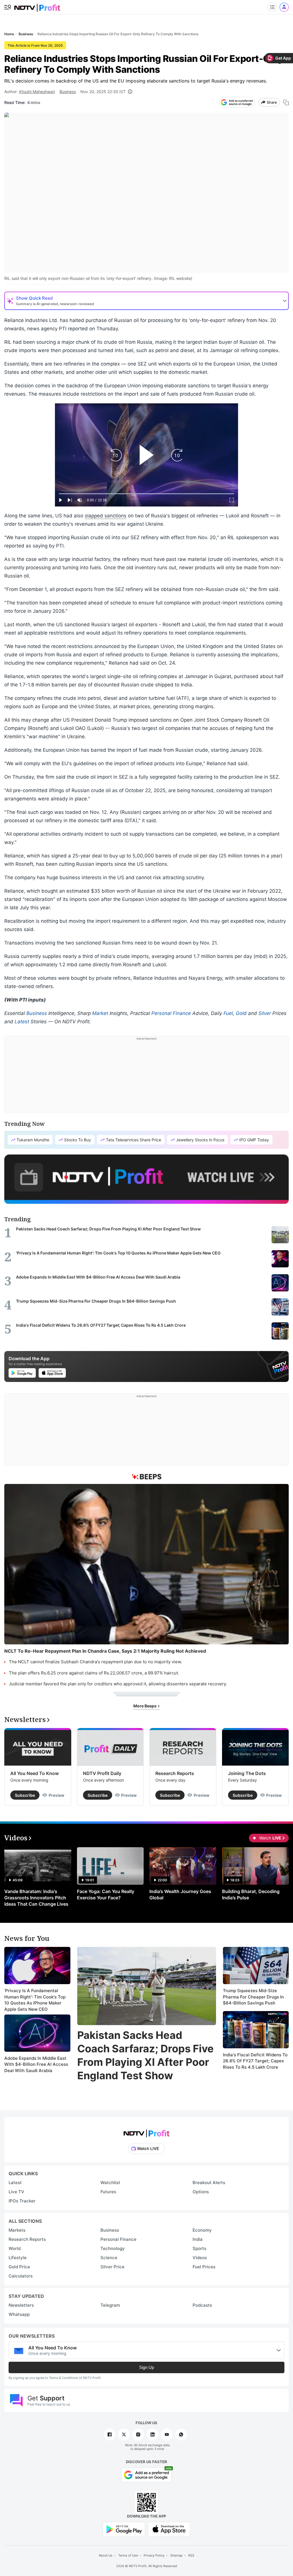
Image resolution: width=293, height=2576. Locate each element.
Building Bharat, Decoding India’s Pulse (251, 1894)
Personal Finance (171, 1013)
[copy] (286, 102)
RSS (191, 2555)
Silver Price (112, 2267)
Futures (108, 2192)
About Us (106, 2555)
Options (201, 2192)
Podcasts (202, 2305)
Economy (202, 2230)
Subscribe (25, 1795)
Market (100, 1013)
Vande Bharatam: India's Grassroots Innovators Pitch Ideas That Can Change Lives (36, 1898)
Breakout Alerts (209, 2183)
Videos (200, 2258)
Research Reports (175, 1773)
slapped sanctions (106, 516)
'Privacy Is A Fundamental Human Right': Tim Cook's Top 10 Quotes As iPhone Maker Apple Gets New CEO (35, 2000)
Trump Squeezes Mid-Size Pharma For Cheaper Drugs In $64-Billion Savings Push (253, 1997)
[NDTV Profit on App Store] (169, 2529)
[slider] (146, 494)
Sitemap (176, 2555)
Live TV (16, 2192)
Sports (199, 2248)
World (15, 2248)
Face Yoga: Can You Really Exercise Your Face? (106, 1894)
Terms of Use (128, 2555)
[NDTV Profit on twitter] (124, 2434)
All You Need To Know (34, 1773)
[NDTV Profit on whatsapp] (181, 2434)
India (198, 2239)
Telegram (110, 2305)
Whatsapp (19, 2314)
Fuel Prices (204, 2267)
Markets (17, 2230)
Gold (241, 1013)
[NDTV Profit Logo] (146, 2132)
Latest (22, 1022)
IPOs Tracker (22, 2201)
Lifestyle (18, 2258)
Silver (265, 1013)
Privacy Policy (154, 2555)
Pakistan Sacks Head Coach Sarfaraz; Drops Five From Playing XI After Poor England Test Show (145, 2055)
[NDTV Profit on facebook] (110, 2434)
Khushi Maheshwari (37, 92)
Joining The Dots (247, 1773)
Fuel (228, 1013)
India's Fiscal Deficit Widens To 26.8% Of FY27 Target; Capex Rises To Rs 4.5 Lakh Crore (255, 2061)
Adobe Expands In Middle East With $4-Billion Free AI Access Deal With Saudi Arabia (36, 2064)
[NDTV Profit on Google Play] (124, 2529)
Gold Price (19, 2267)
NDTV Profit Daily (102, 1773)
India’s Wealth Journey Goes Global (180, 1894)
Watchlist (110, 2183)
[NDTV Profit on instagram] (138, 2434)
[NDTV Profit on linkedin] (153, 2434)
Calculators (21, 2276)
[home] (37, 6)
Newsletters (21, 2305)
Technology (113, 2248)
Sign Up (146, 2367)
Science (109, 2258)
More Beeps (145, 1706)
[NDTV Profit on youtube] (167, 2434)
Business (68, 92)
